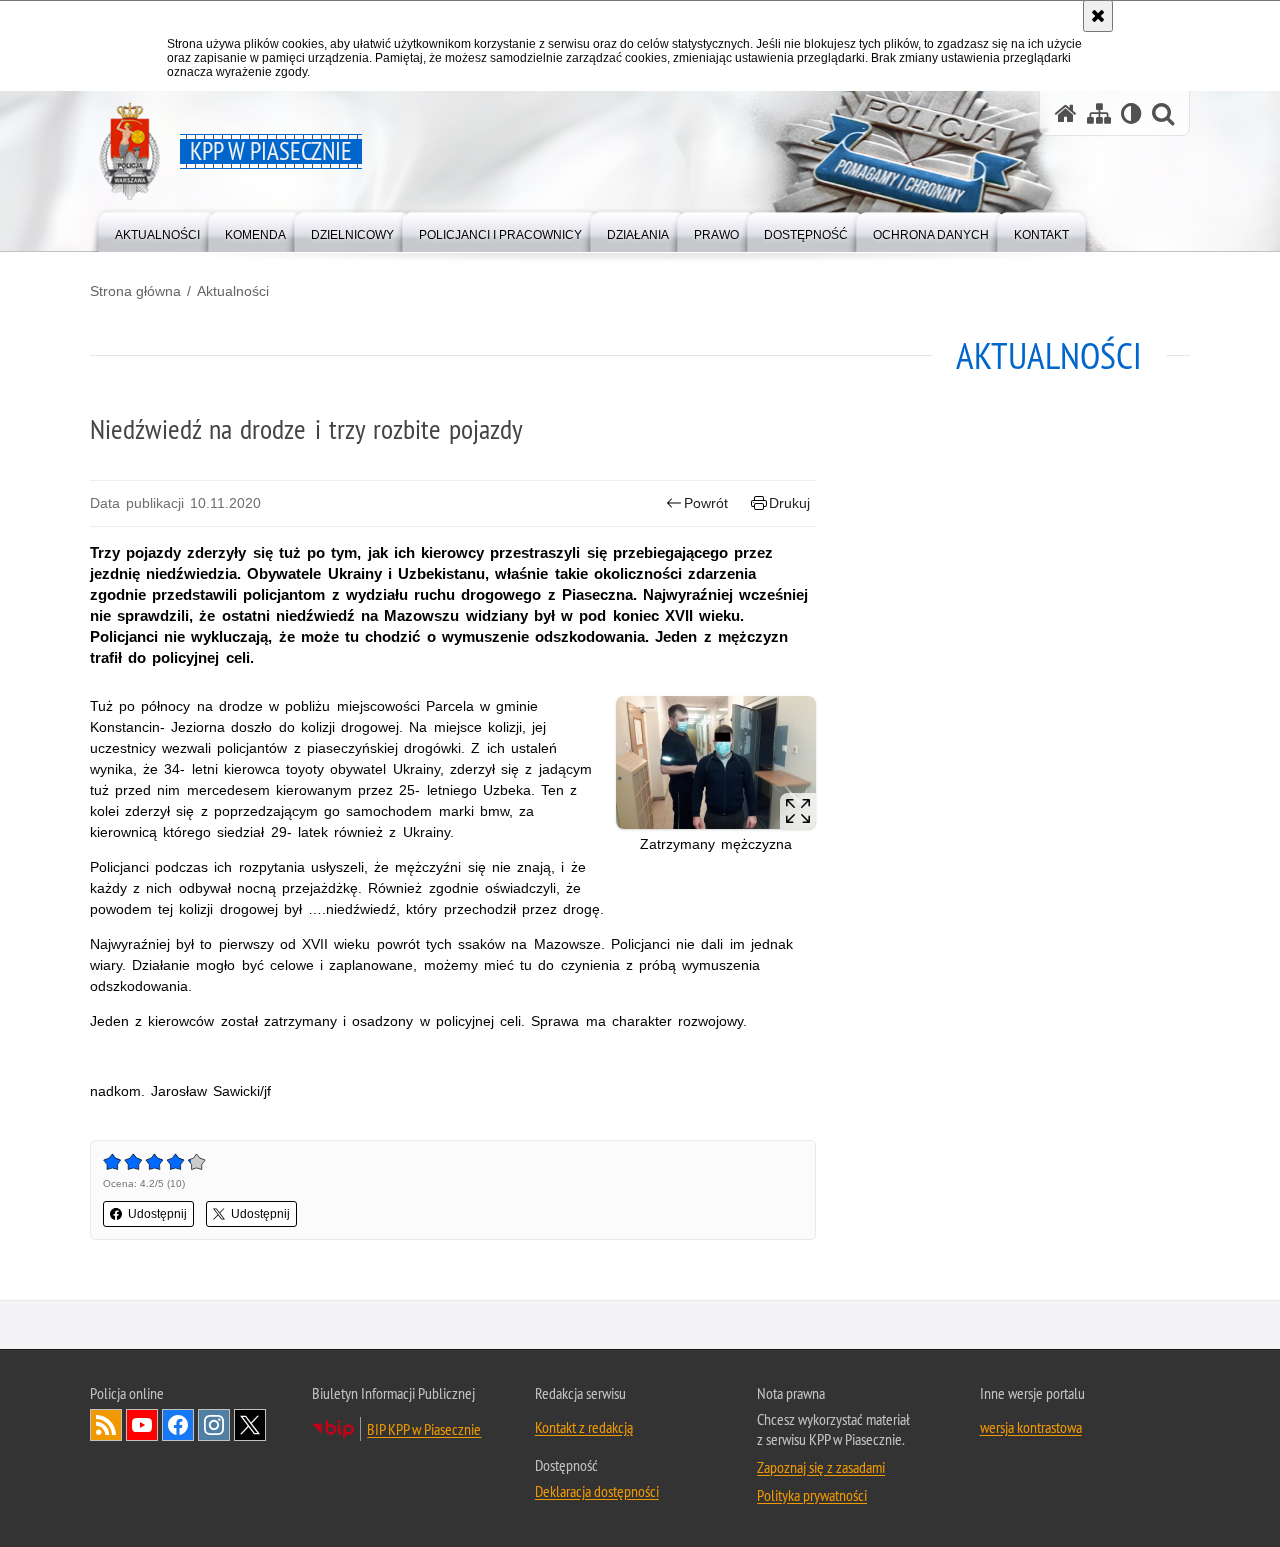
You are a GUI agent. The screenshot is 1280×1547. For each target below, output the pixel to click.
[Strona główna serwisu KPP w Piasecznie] (1066, 113)
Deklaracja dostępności (597, 1491)
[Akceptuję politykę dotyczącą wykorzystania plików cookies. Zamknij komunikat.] (1098, 16)
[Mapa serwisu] (1099, 113)
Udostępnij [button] (157, 1214)
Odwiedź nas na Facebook (178, 1425)
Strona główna (135, 291)
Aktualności (233, 291)
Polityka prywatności (812, 1495)
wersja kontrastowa (1031, 1427)
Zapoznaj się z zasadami (821, 1467)
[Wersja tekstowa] (1131, 113)
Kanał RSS (106, 1425)
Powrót (706, 503)
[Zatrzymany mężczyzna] (716, 762)
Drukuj (789, 503)
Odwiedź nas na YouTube (142, 1425)
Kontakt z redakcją (584, 1427)
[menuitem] (157, 230)
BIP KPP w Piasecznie (424, 1429)
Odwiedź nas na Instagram (214, 1425)
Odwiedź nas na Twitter (250, 1425)
